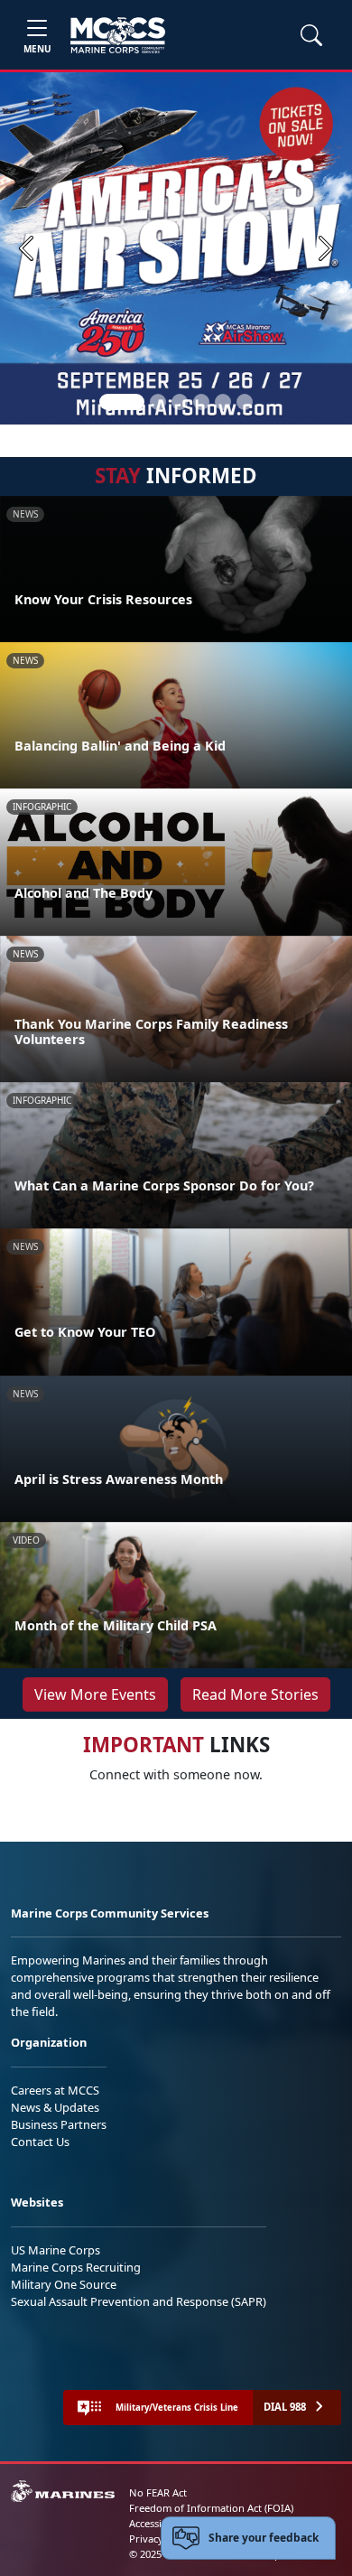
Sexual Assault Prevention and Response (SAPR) (139, 2301)
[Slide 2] (158, 402)
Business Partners (59, 2124)
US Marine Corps (56, 2250)
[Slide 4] (201, 402)
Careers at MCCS (55, 2090)
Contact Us (40, 2142)
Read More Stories (255, 1694)
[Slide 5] (223, 402)
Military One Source (64, 2284)
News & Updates (55, 2107)
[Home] (118, 35)
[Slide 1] (122, 402)
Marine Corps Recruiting (76, 2267)
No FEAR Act (158, 2492)
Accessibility (157, 2523)
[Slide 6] (245, 402)
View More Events (95, 1694)
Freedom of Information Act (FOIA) (211, 2508)
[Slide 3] (180, 402)
